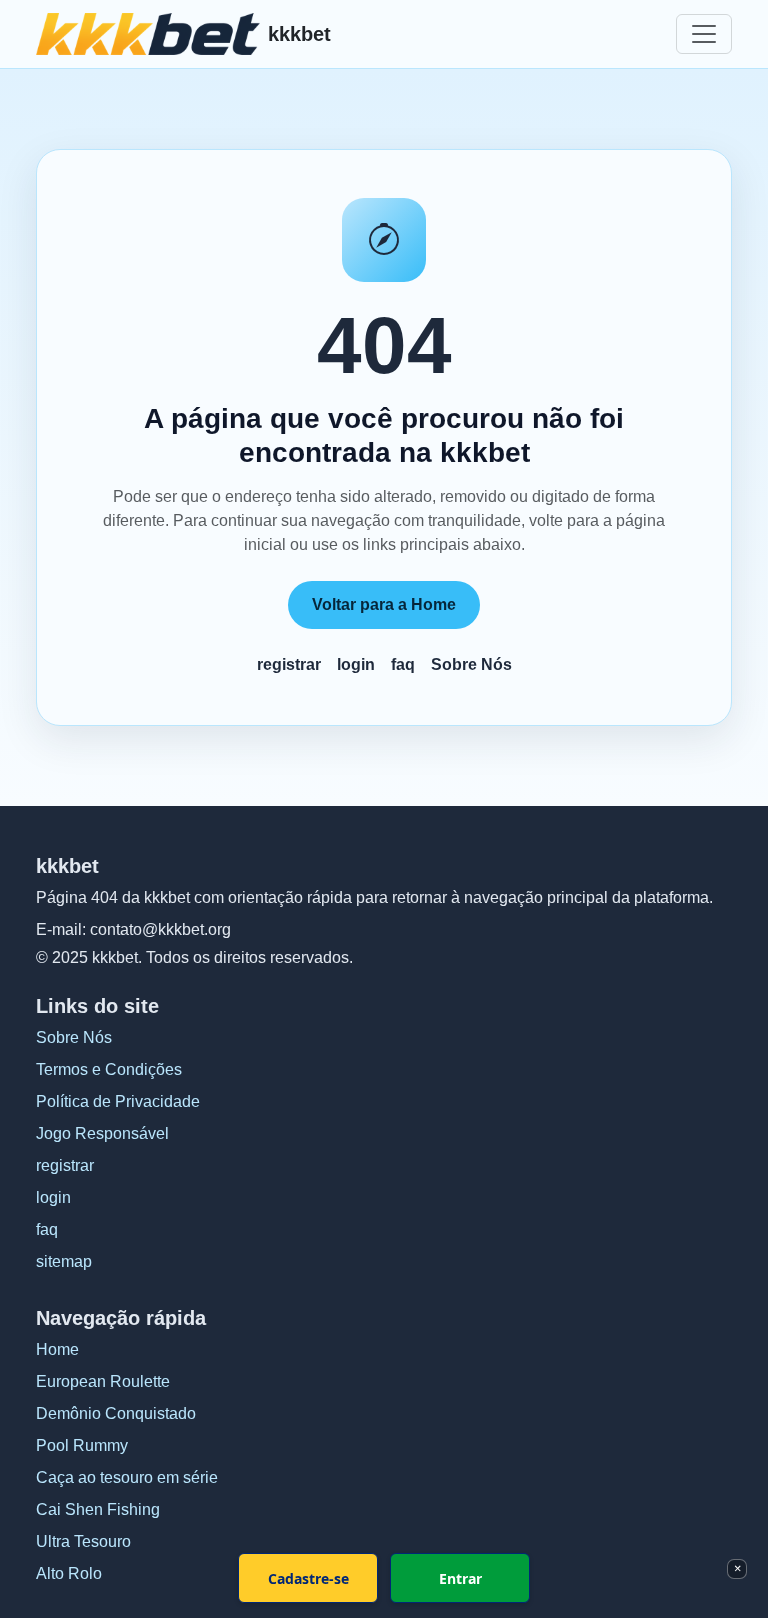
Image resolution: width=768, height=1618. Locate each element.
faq (403, 664)
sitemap (64, 1261)
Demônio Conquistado (116, 1413)
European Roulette (103, 1381)
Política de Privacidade (118, 1101)
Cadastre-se (308, 1578)
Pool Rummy (82, 1445)
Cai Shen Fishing (98, 1509)
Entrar (460, 1578)
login (356, 664)
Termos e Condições (109, 1069)
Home (57, 1349)
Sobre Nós (471, 664)
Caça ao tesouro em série (127, 1477)
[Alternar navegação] (704, 34)
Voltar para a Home (384, 604)
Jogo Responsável (102, 1133)
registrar (289, 664)
